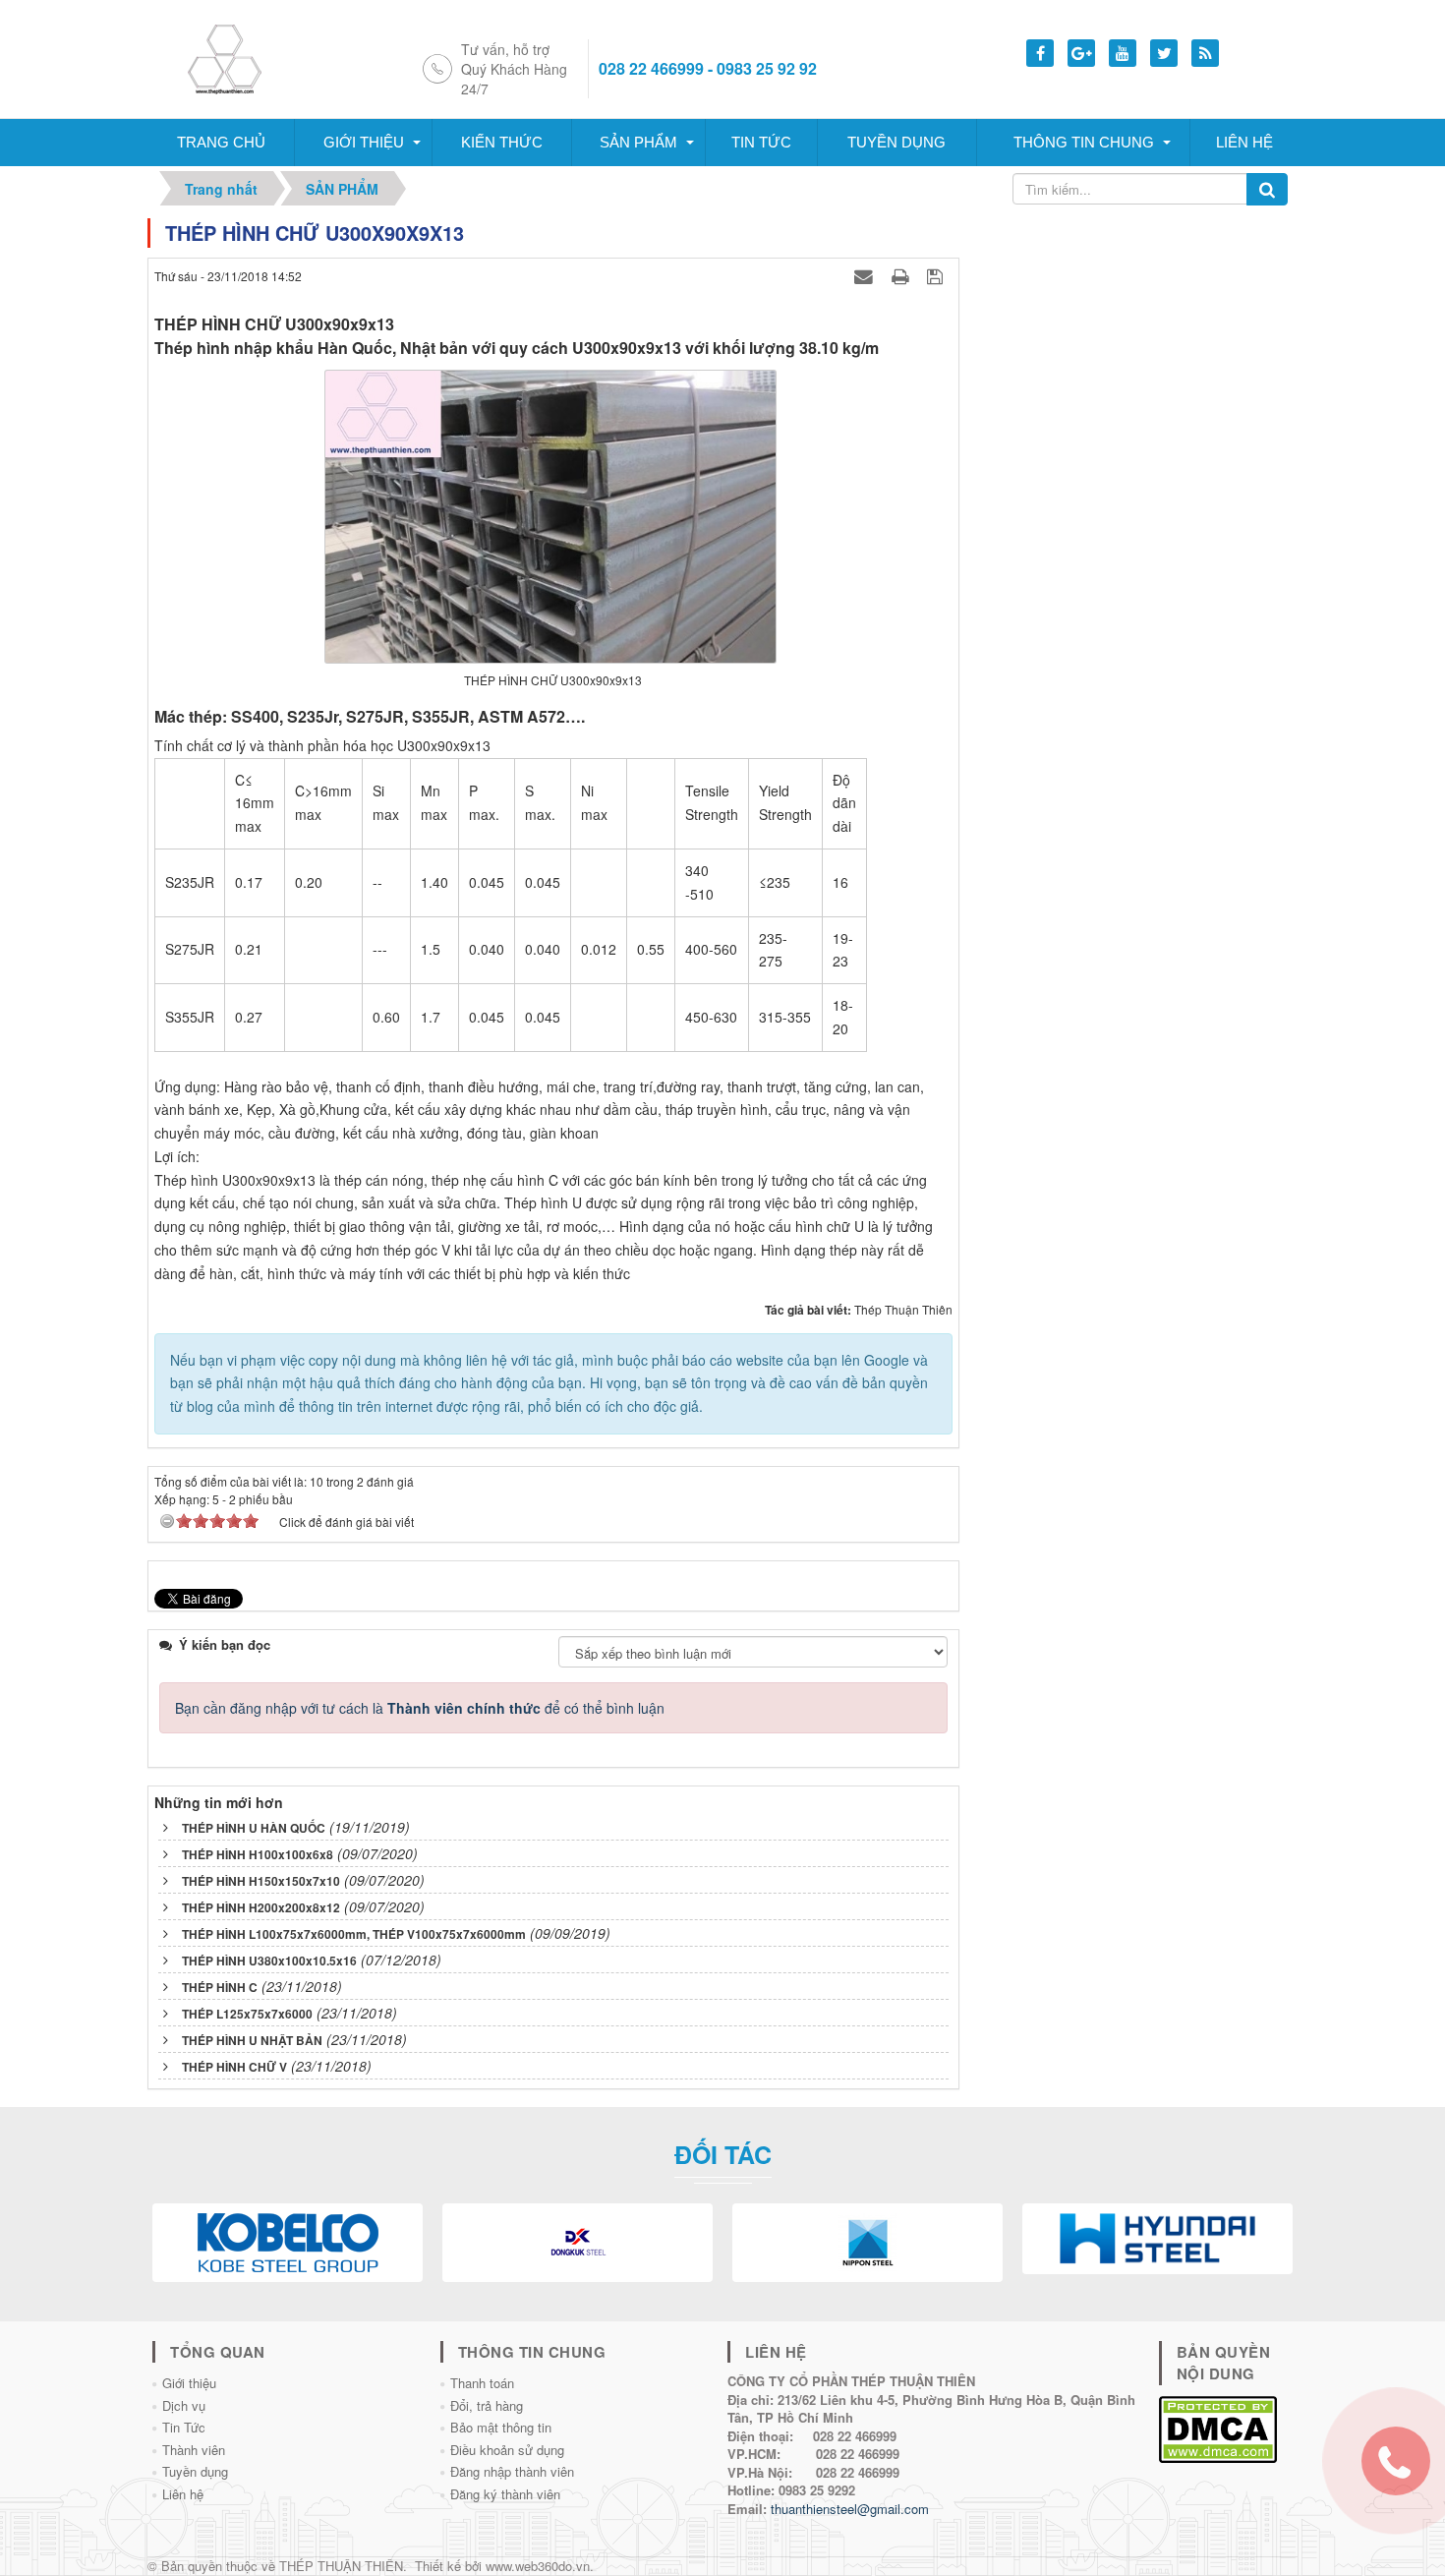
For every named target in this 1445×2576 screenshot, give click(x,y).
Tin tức (761, 142)
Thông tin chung (1084, 142)
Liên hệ (1244, 142)
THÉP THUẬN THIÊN (341, 2566)
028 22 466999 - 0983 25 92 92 (708, 69)
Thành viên (194, 2450)
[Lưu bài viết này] (937, 275)
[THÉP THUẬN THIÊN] (248, 57)
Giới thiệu (364, 142)
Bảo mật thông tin (501, 2427)
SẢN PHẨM (638, 142)
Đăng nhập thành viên (512, 2471)
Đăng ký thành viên (505, 2494)
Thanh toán (482, 2383)
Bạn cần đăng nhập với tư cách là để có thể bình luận (420, 1708)
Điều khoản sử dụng (507, 2450)
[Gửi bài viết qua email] (866, 275)
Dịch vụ (184, 2405)
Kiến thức (502, 142)
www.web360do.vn (538, 2566)
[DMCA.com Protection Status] (1218, 2427)
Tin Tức (184, 2427)
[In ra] (902, 275)
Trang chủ (221, 142)
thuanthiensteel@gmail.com (850, 2509)
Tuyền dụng (896, 142)
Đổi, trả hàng (487, 2405)
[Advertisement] (1133, 341)
